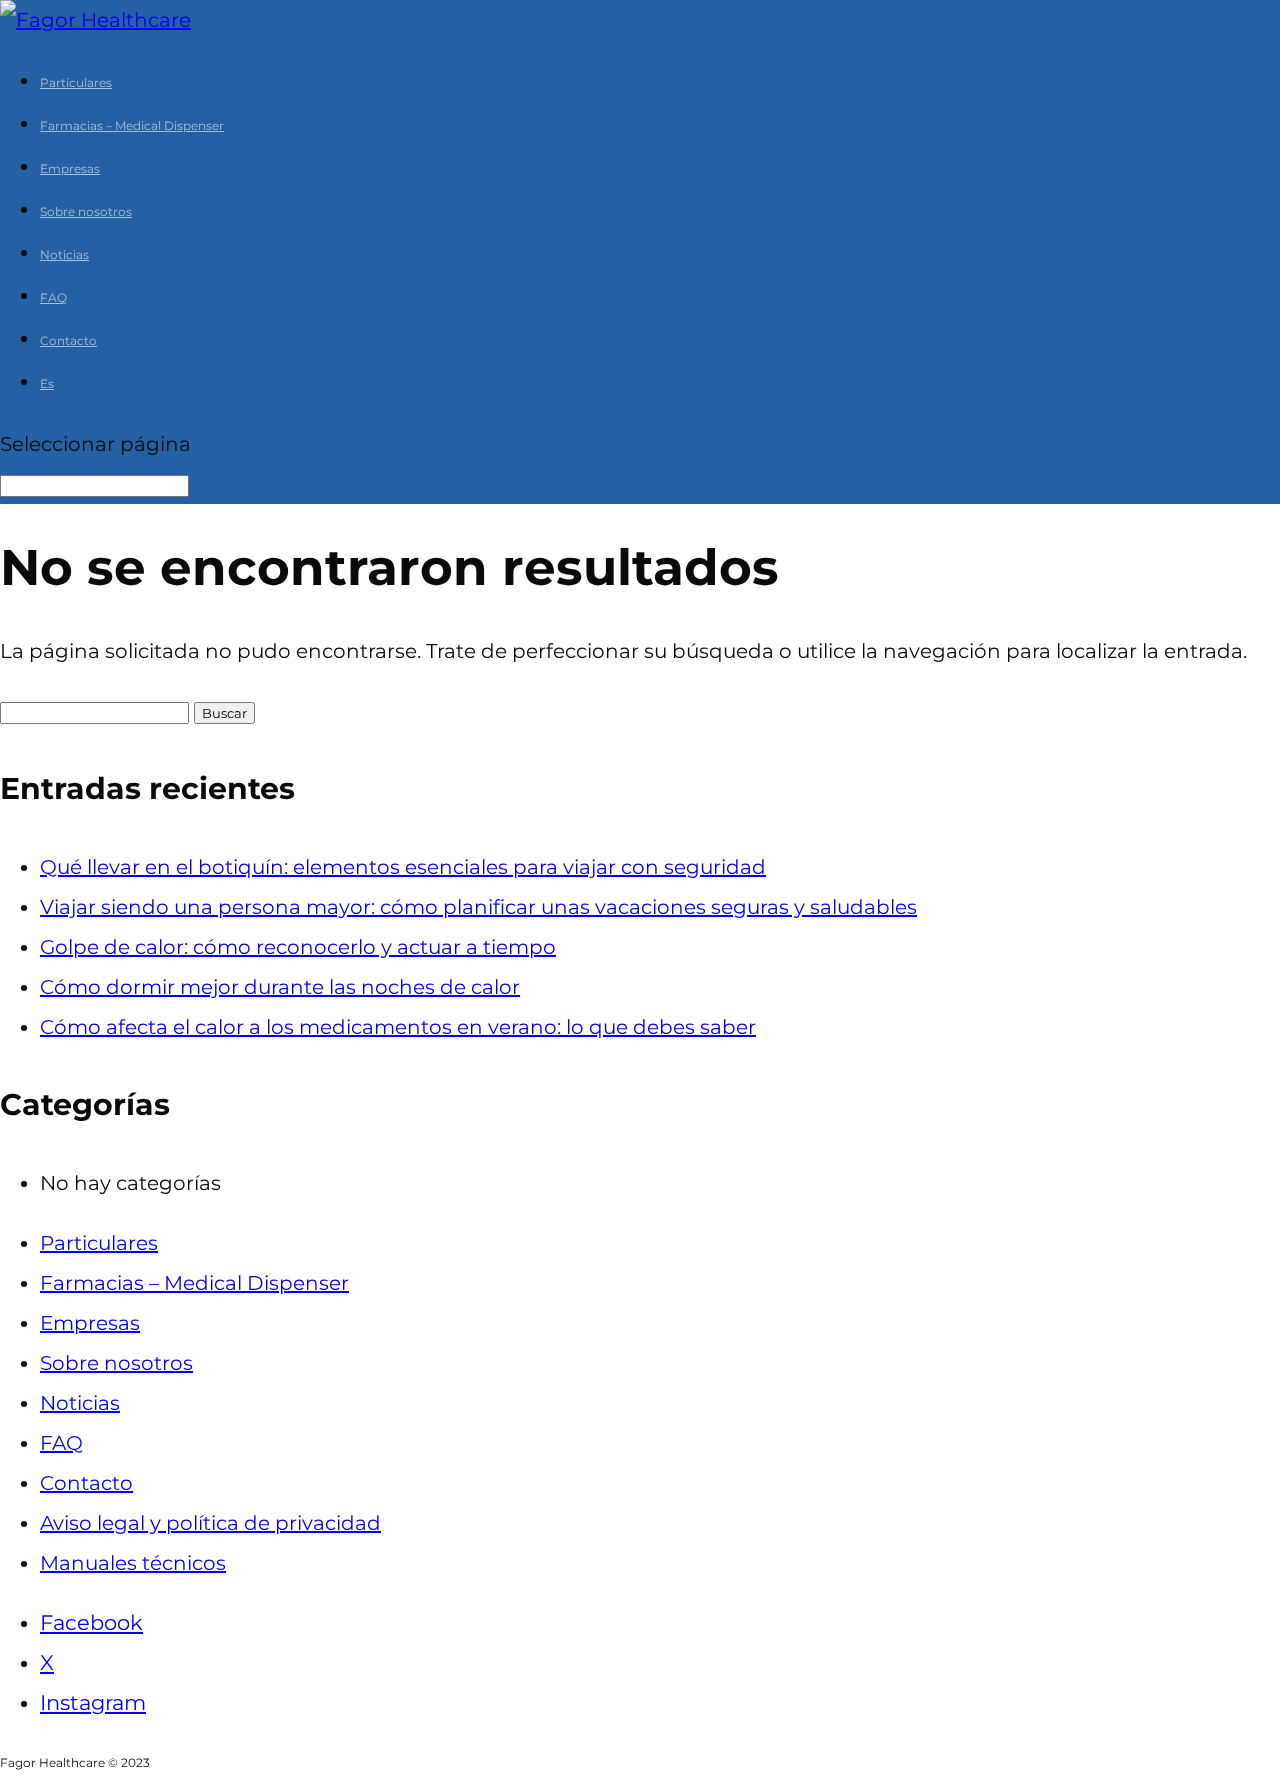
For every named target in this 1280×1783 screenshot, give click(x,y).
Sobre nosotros (86, 211)
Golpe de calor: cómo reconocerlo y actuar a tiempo (298, 947)
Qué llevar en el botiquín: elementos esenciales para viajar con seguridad (403, 867)
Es (47, 383)
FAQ (53, 297)
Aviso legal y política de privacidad (210, 1523)
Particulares (76, 82)
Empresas (70, 168)
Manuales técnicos (133, 1563)
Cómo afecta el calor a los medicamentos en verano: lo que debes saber (398, 1027)
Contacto (68, 340)
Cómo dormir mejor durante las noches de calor (280, 987)
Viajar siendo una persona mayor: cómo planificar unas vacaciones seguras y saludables (478, 907)
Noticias (64, 254)
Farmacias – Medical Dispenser (132, 125)
